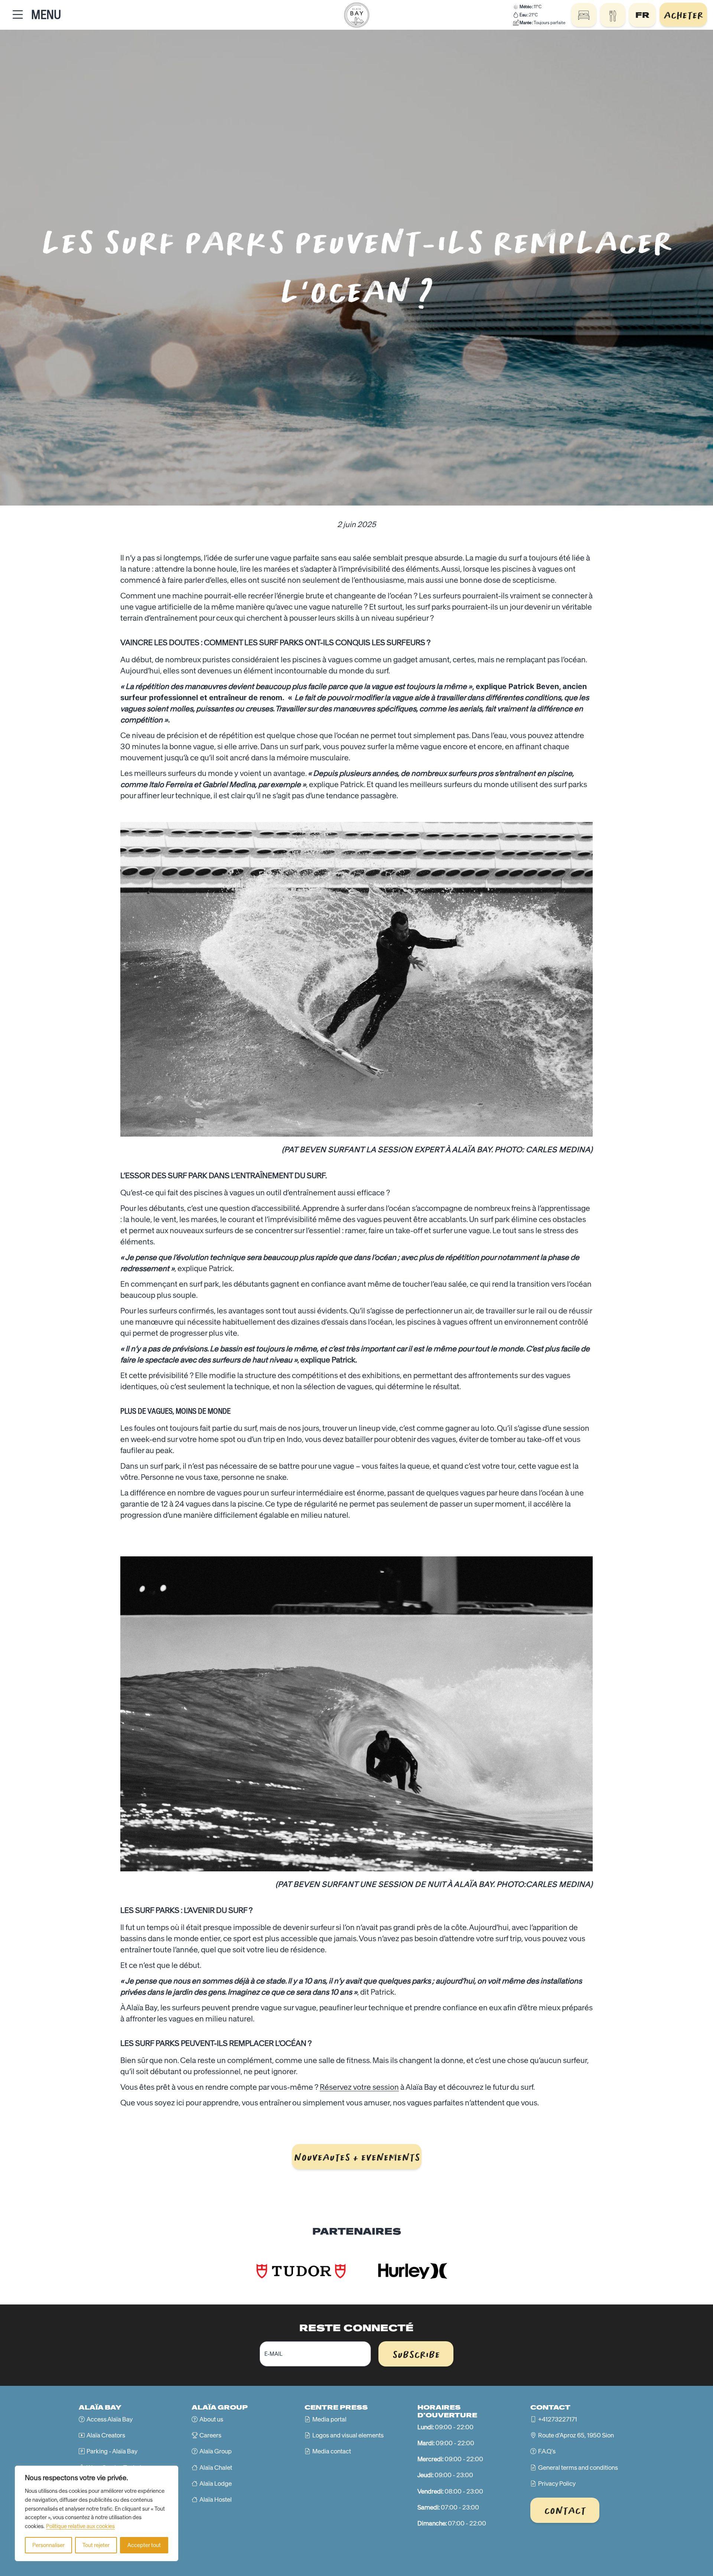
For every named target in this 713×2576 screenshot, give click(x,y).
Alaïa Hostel (216, 2499)
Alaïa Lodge (216, 2484)
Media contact (332, 2451)
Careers (210, 2435)
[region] (97, 2513)
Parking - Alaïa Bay (112, 2451)
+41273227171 (558, 2419)
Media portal (329, 2419)
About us (211, 2419)
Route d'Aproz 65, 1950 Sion (576, 2435)
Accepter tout (144, 2545)
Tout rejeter (96, 2545)
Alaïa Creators (106, 2435)
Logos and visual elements (348, 2435)
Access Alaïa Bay (110, 2419)
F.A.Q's (547, 2451)
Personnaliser (48, 2545)
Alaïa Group (216, 2451)
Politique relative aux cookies (80, 2526)
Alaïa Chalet (216, 2468)
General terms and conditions (578, 2468)
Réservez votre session (359, 2087)
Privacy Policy (557, 2484)
